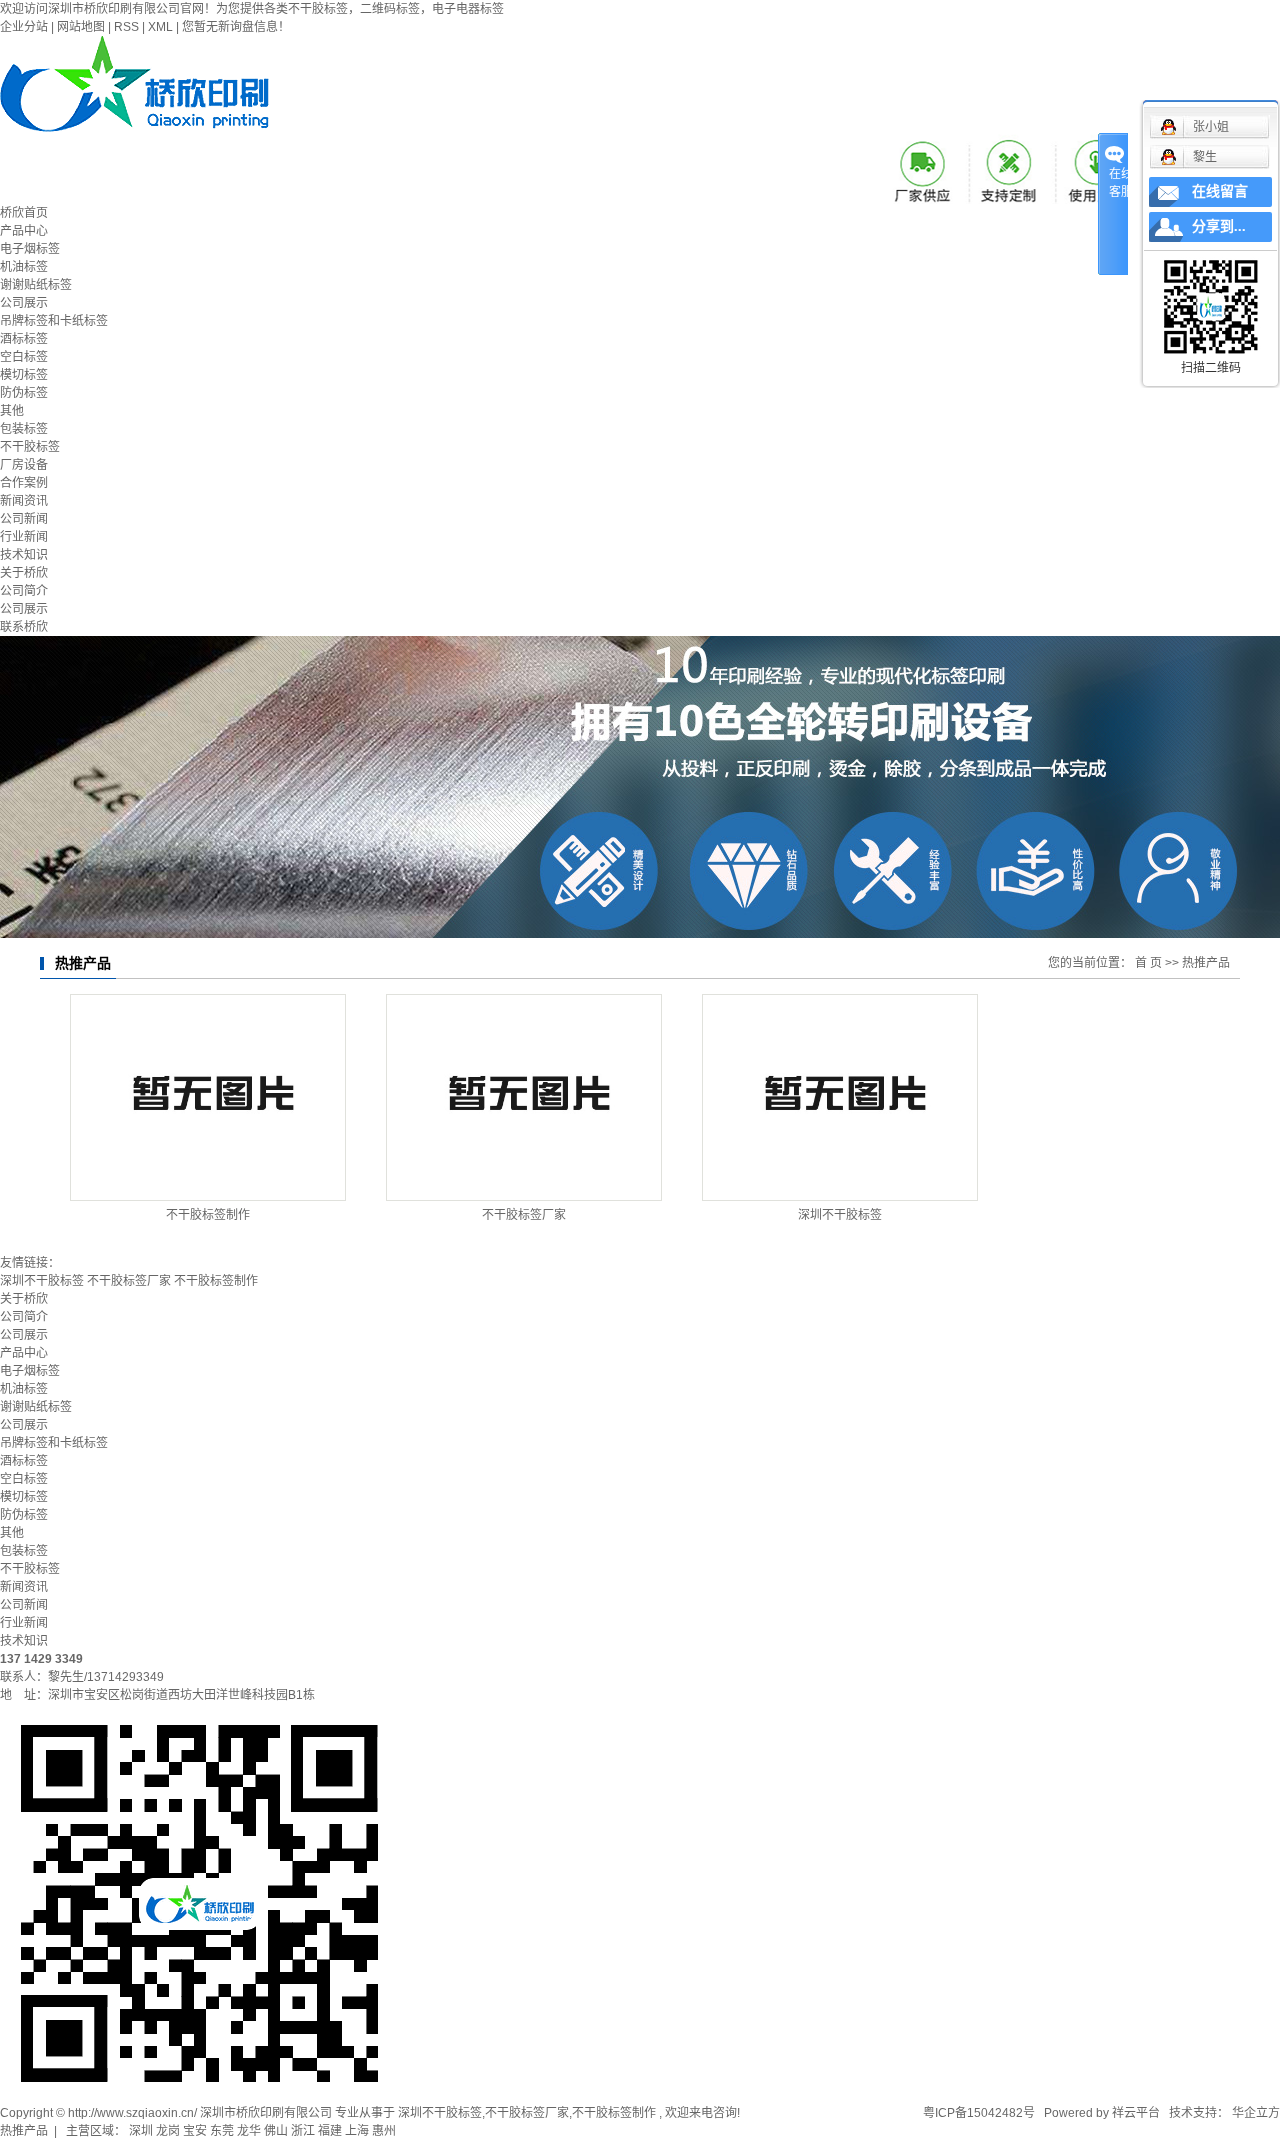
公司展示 (24, 303)
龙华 (249, 2131)
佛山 (276, 2131)
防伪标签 (24, 393)
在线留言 (1220, 191)
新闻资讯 (24, 501)
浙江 (303, 2131)
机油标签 (24, 267)
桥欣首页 (24, 213)
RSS (126, 27)
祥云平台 (1136, 2113)
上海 (357, 2131)
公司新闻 (24, 519)
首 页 (1148, 963)
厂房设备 (24, 465)
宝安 (195, 2131)
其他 (12, 411)
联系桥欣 (24, 627)
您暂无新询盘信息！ (236, 27)
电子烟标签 (30, 249)
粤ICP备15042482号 (979, 2113)
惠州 (384, 2131)
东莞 (222, 2131)
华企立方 (1254, 2113)
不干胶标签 (30, 447)
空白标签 (24, 357)
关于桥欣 (24, 573)
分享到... (1219, 226)
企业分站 (24, 27)
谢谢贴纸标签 (36, 285)
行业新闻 (24, 537)
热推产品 (24, 2131)
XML (160, 27)
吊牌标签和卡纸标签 (54, 321)
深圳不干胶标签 (840, 1215)
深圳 (141, 2131)
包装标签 (24, 429)
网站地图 (81, 27)
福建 (330, 2131)
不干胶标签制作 (208, 1215)
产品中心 (24, 231)
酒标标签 (24, 339)
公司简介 (24, 591)
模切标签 (24, 375)
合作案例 (24, 483)
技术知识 (24, 555)
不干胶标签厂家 (524, 1215)
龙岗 (168, 2131)
